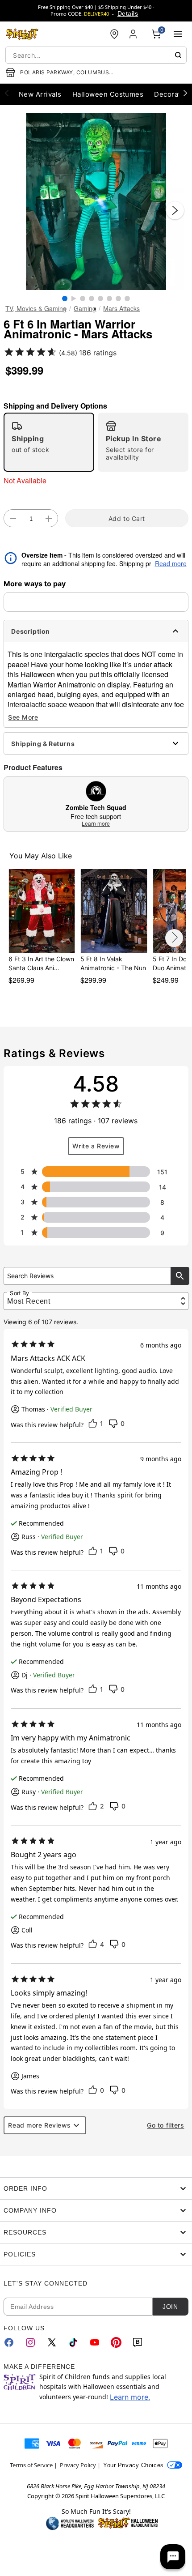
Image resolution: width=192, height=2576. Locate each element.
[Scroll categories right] (185, 93)
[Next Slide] (175, 210)
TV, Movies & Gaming (36, 308)
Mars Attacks (121, 308)
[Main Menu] (178, 34)
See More (23, 717)
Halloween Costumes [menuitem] (108, 94)
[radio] (49, 442)
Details (128, 13)
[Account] (134, 34)
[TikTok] (73, 2342)
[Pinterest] (116, 2342)
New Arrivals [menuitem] (40, 94)
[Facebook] (9, 2342)
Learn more (96, 823)
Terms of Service (31, 2465)
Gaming (85, 308)
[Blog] (138, 2342)
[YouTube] (95, 2342)
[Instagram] (30, 2342)
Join (170, 2307)
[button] (96, 201)
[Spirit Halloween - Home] (22, 34)
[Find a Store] (114, 34)
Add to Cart (127, 518)
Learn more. (130, 2397)
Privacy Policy (78, 2465)
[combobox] (96, 55)
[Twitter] (52, 2342)
